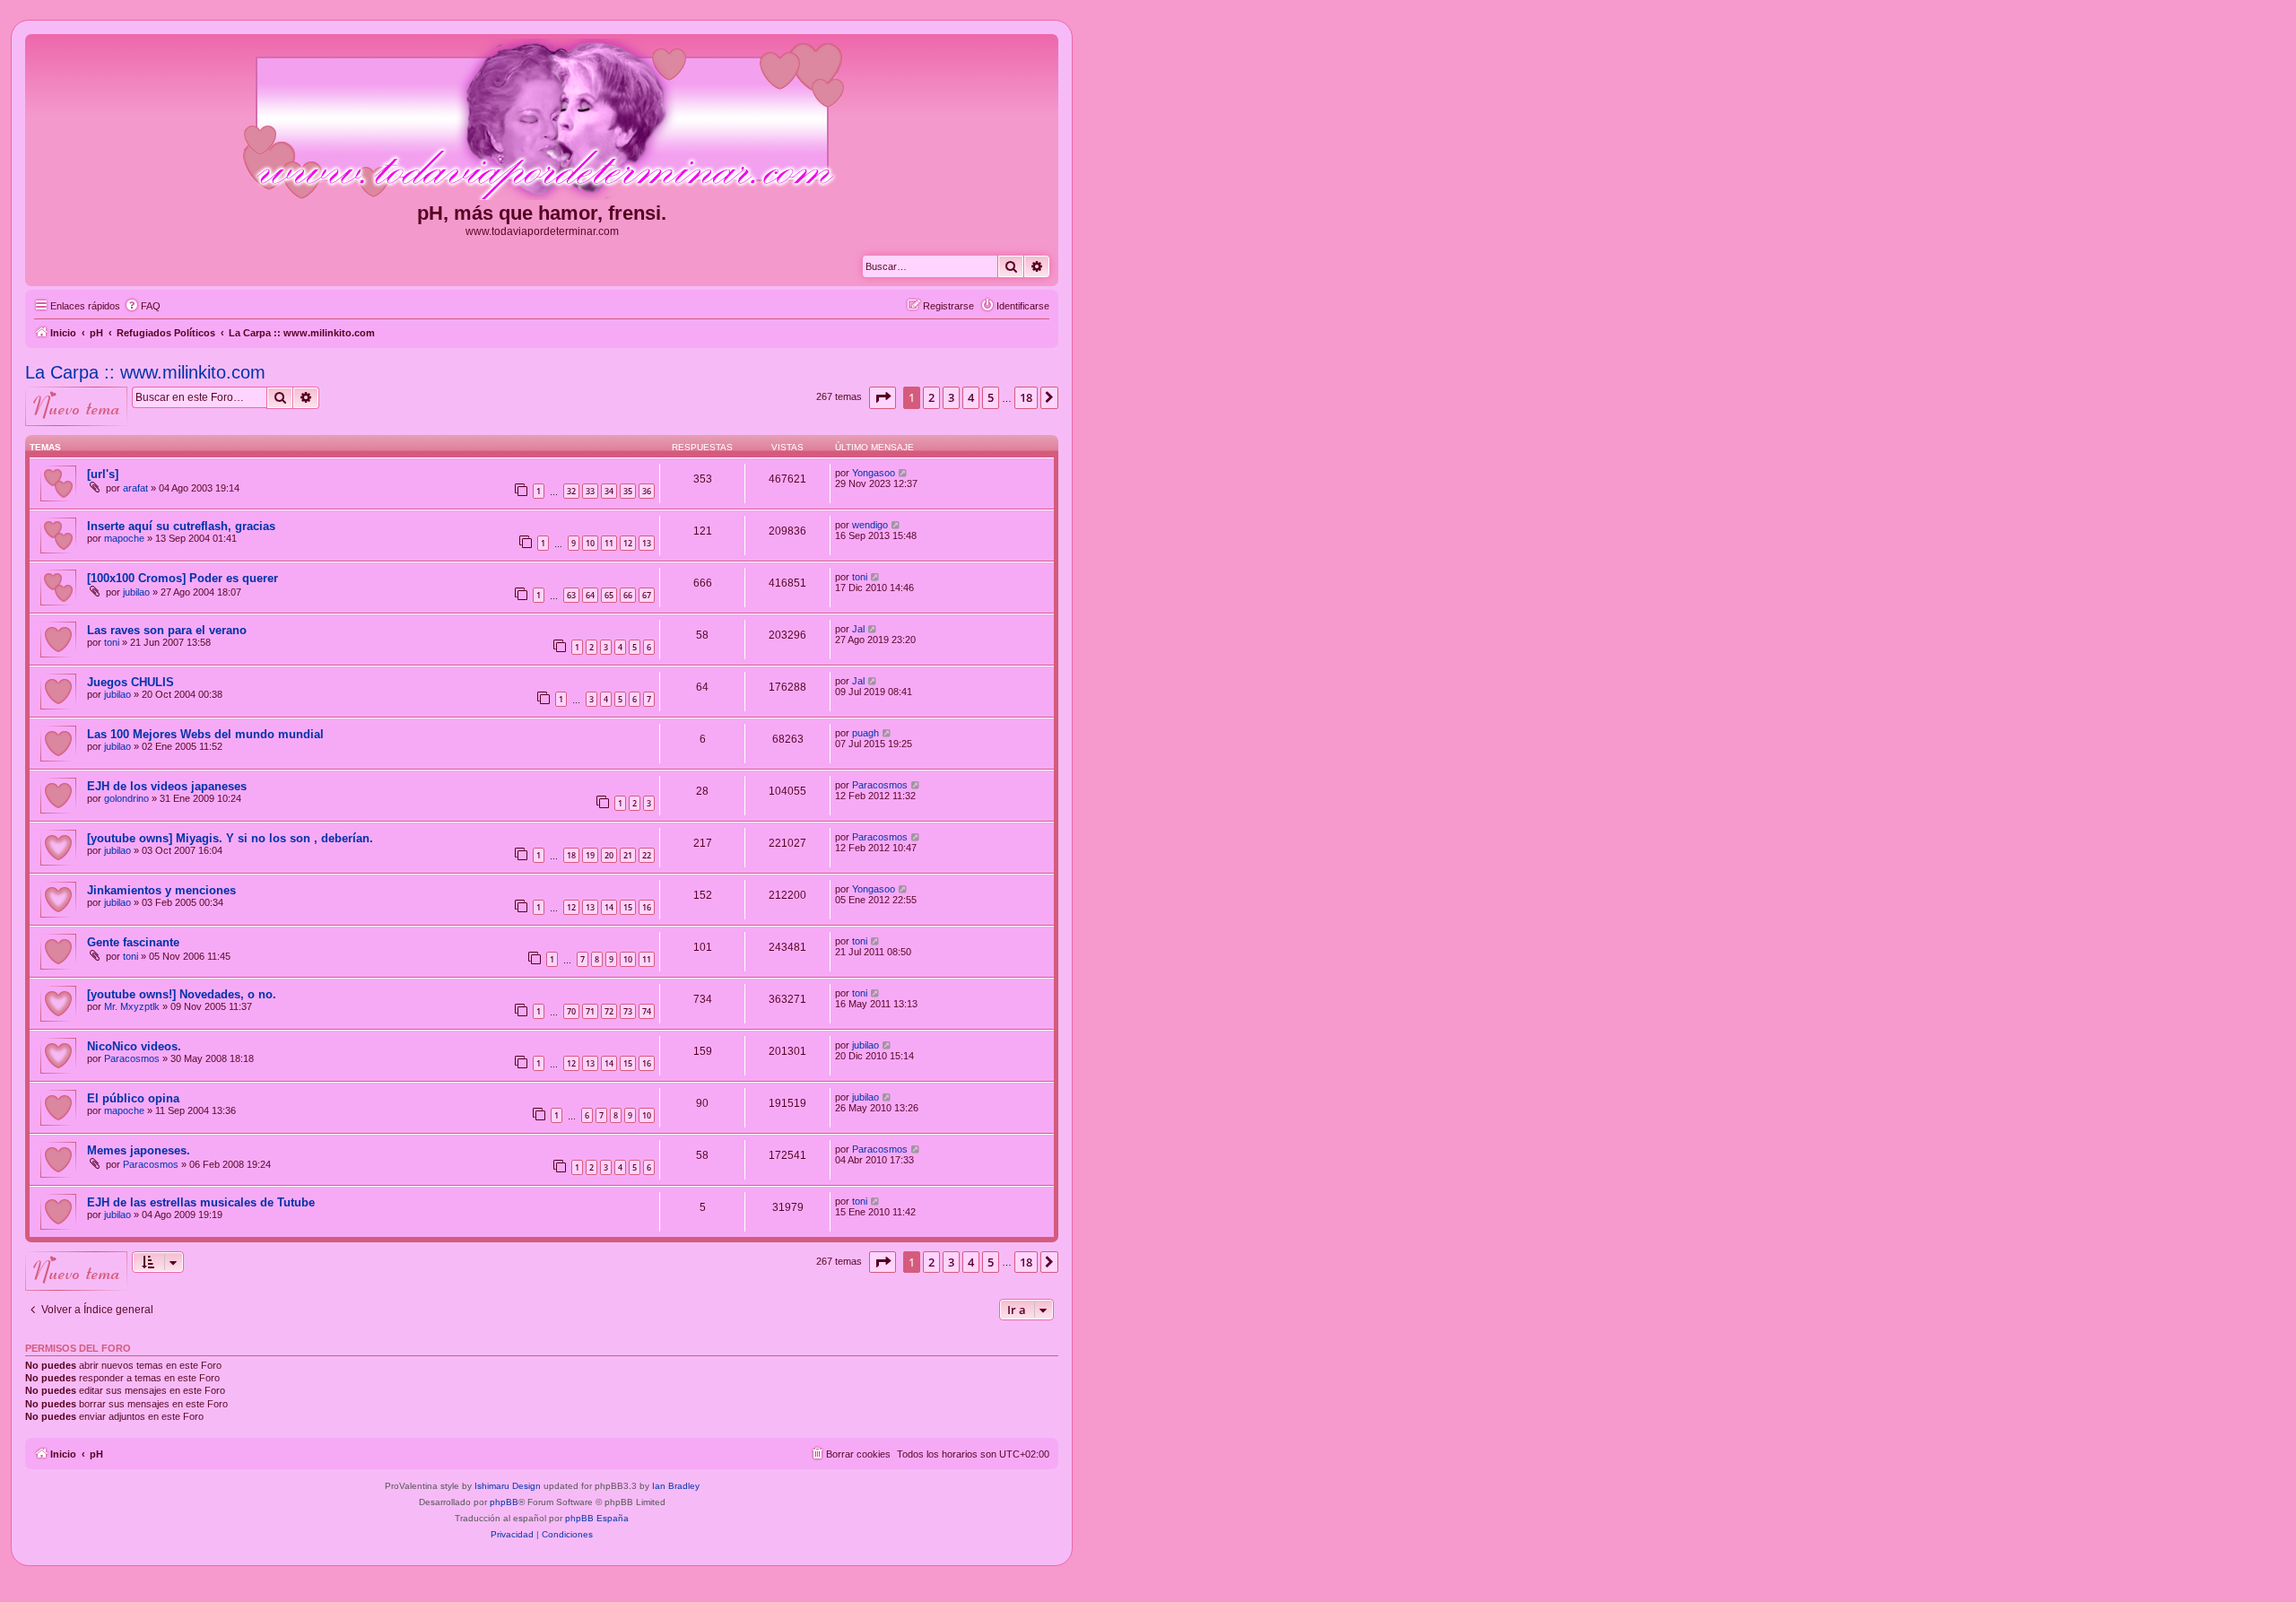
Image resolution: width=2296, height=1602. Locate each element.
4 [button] (971, 397)
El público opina (133, 1098)
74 (647, 1011)
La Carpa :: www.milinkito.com (145, 372)
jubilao (136, 592)
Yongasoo (874, 473)
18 (571, 855)
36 (647, 491)
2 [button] (931, 397)
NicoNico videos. (134, 1046)
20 (609, 855)
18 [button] (1026, 397)
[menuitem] (143, 306)
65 (609, 595)
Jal (858, 629)
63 (571, 595)
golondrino (126, 798)
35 (628, 491)
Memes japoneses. (139, 1150)
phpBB (504, 1502)
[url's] (103, 474)
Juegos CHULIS (130, 682)
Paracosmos (880, 785)
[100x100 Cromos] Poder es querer (183, 578)
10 (590, 543)
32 (571, 491)
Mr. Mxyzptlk (132, 1006)
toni (860, 577)
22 (647, 855)
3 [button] (951, 397)
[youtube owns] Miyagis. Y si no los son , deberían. (230, 838)
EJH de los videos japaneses (167, 786)
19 (590, 855)
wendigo (870, 525)
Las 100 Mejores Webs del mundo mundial (205, 734)
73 (628, 1011)
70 (571, 1011)
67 (647, 595)
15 (628, 907)
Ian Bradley (676, 1486)
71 (590, 1011)
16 (647, 907)
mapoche (124, 538)
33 (590, 491)
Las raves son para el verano (167, 630)
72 (609, 1011)
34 (609, 491)
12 (628, 543)
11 (609, 543)
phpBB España (597, 1518)
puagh (865, 733)
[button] (883, 397)
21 (628, 855)
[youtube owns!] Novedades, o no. (182, 994)
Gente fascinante (133, 942)
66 (628, 595)
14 (609, 907)
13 (647, 543)
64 (590, 595)
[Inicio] (542, 120)
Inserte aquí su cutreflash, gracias (181, 526)
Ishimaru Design (508, 1486)
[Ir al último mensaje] (904, 473)
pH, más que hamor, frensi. (542, 213)
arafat (135, 488)
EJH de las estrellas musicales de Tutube (201, 1202)
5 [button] (991, 397)
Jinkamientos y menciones (161, 890)
